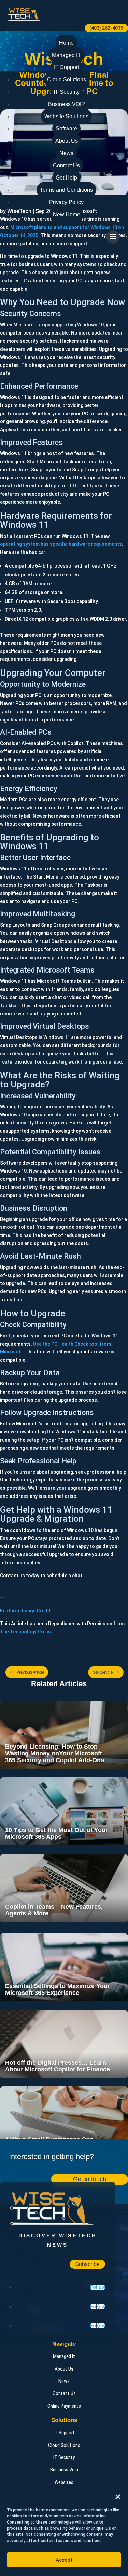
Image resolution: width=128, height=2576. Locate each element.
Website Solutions (66, 116)
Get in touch (90, 2179)
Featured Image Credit (25, 1611)
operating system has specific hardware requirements (61, 544)
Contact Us (66, 165)
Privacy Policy (66, 202)
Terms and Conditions (66, 190)
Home (66, 43)
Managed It (64, 2356)
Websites (64, 2482)
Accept (64, 2560)
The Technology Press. (26, 1632)
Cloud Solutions (67, 80)
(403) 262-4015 (106, 28)
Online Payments (64, 2406)
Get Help (66, 178)
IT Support (67, 67)
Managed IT (66, 55)
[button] (118, 2497)
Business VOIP (67, 104)
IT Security (67, 92)
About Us (67, 141)
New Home (67, 214)
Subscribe (87, 2264)
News (66, 153)
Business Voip (64, 2470)
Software (66, 129)
